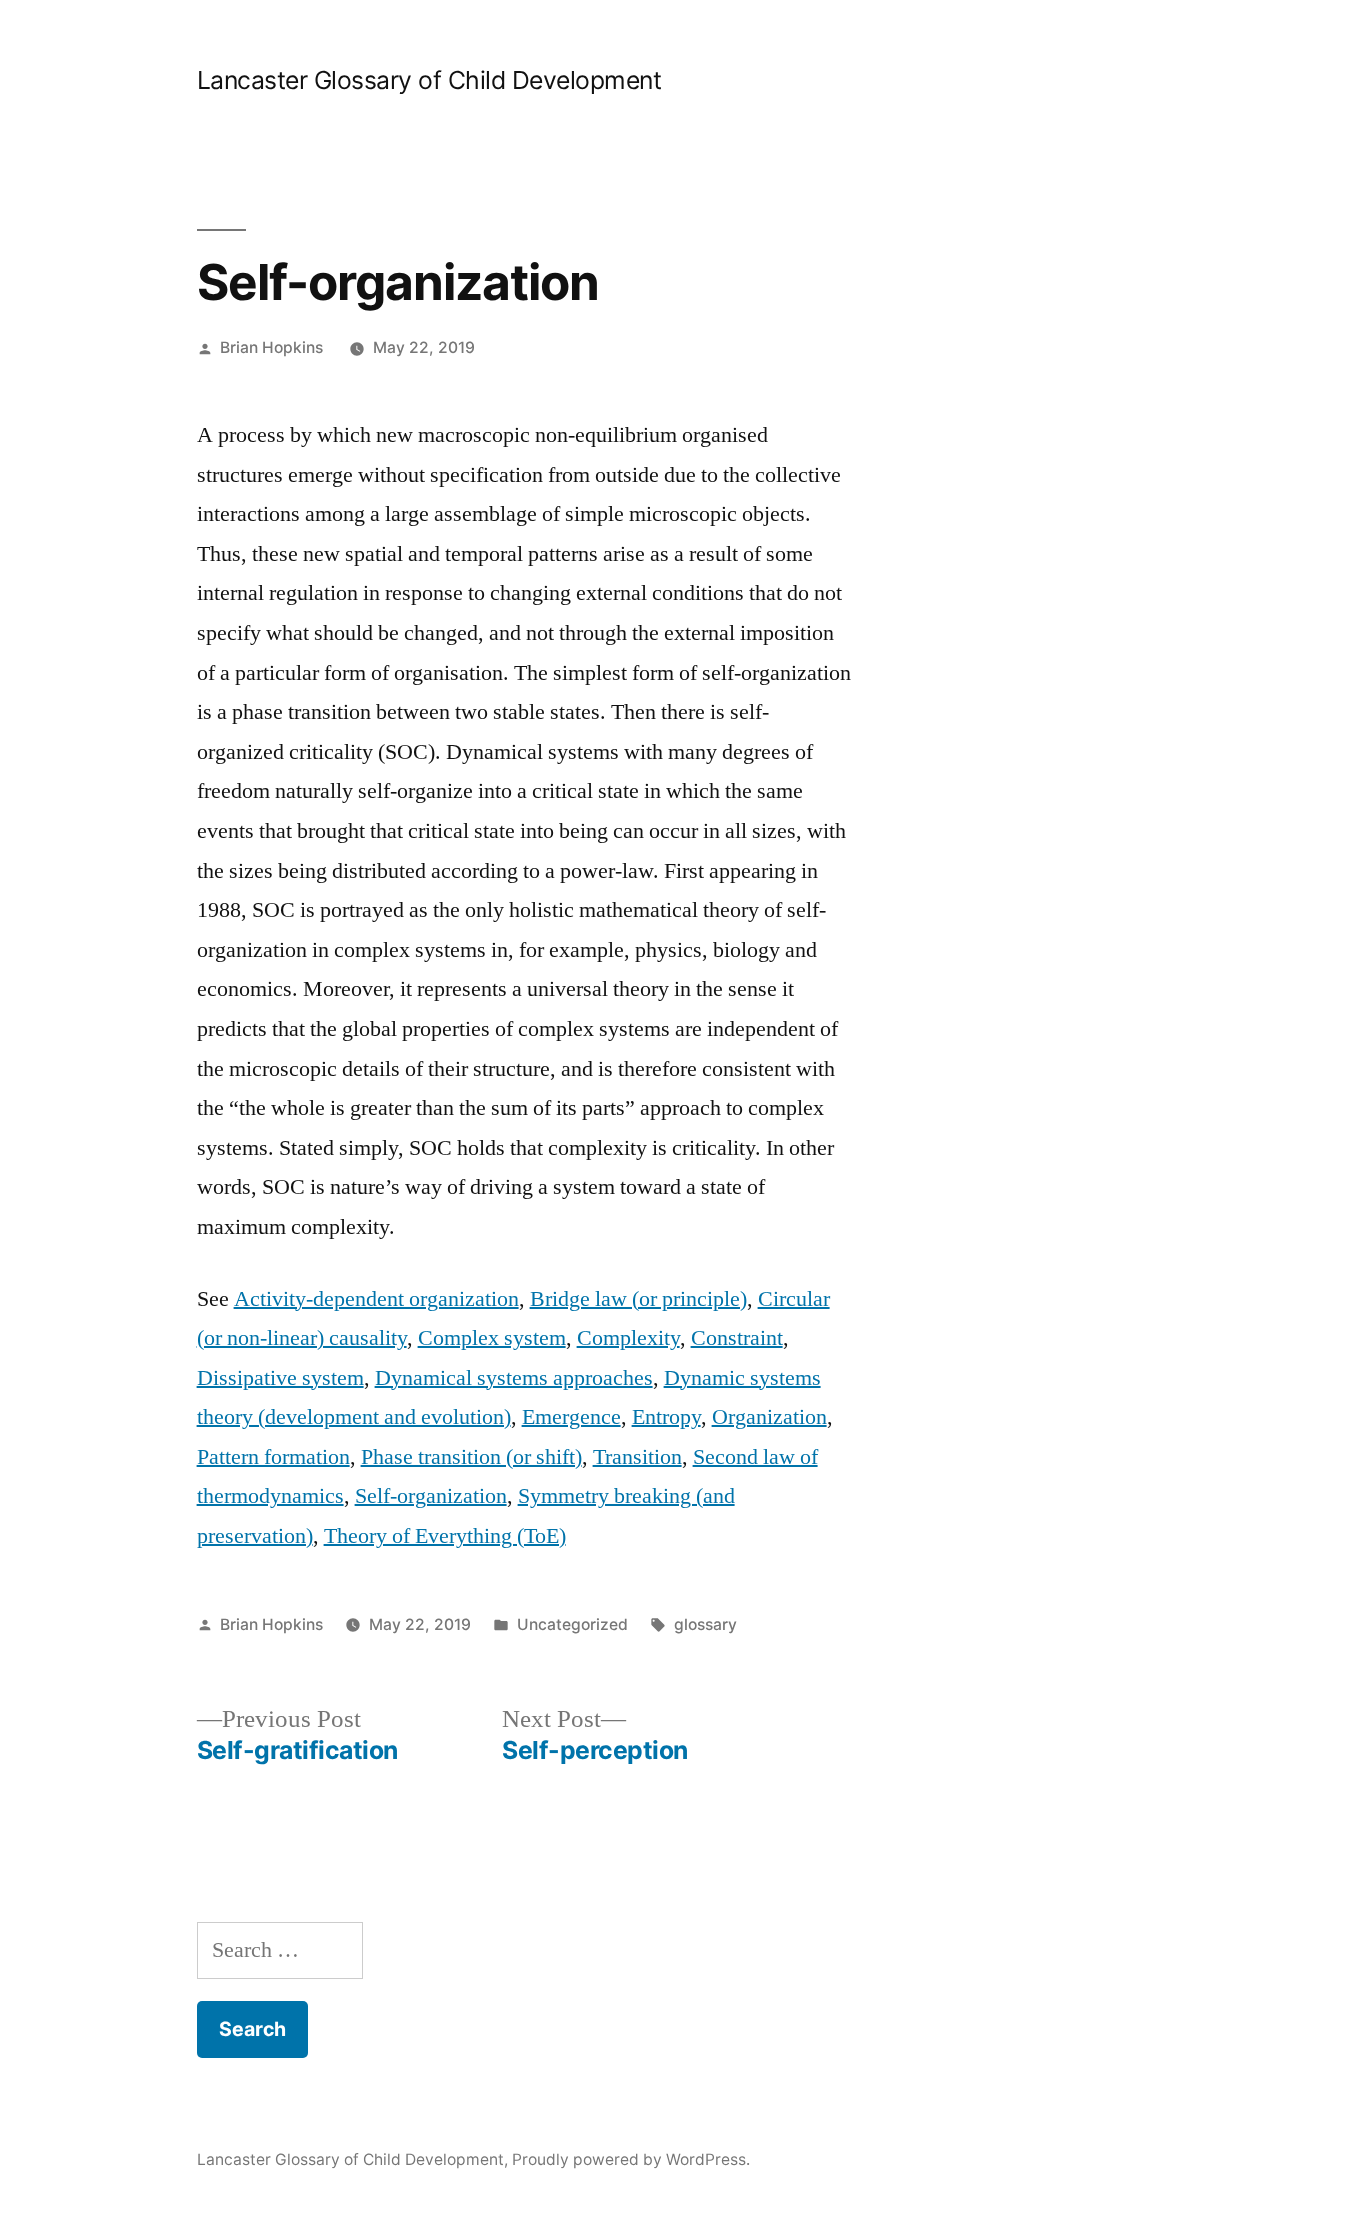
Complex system (492, 1338)
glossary (705, 1624)
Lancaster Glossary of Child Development (429, 80)
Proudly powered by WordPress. (631, 2159)
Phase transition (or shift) (471, 1457)
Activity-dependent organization (376, 1299)
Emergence (571, 1417)
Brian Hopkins (271, 347)
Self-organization (431, 1496)
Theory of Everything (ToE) (445, 1536)
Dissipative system (280, 1378)
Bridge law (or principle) (638, 1299)
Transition (637, 1457)
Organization (769, 1417)
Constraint (737, 1338)
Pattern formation (273, 1457)
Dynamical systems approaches (514, 1378)
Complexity (628, 1338)
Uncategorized (572, 1624)
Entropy (666, 1417)
